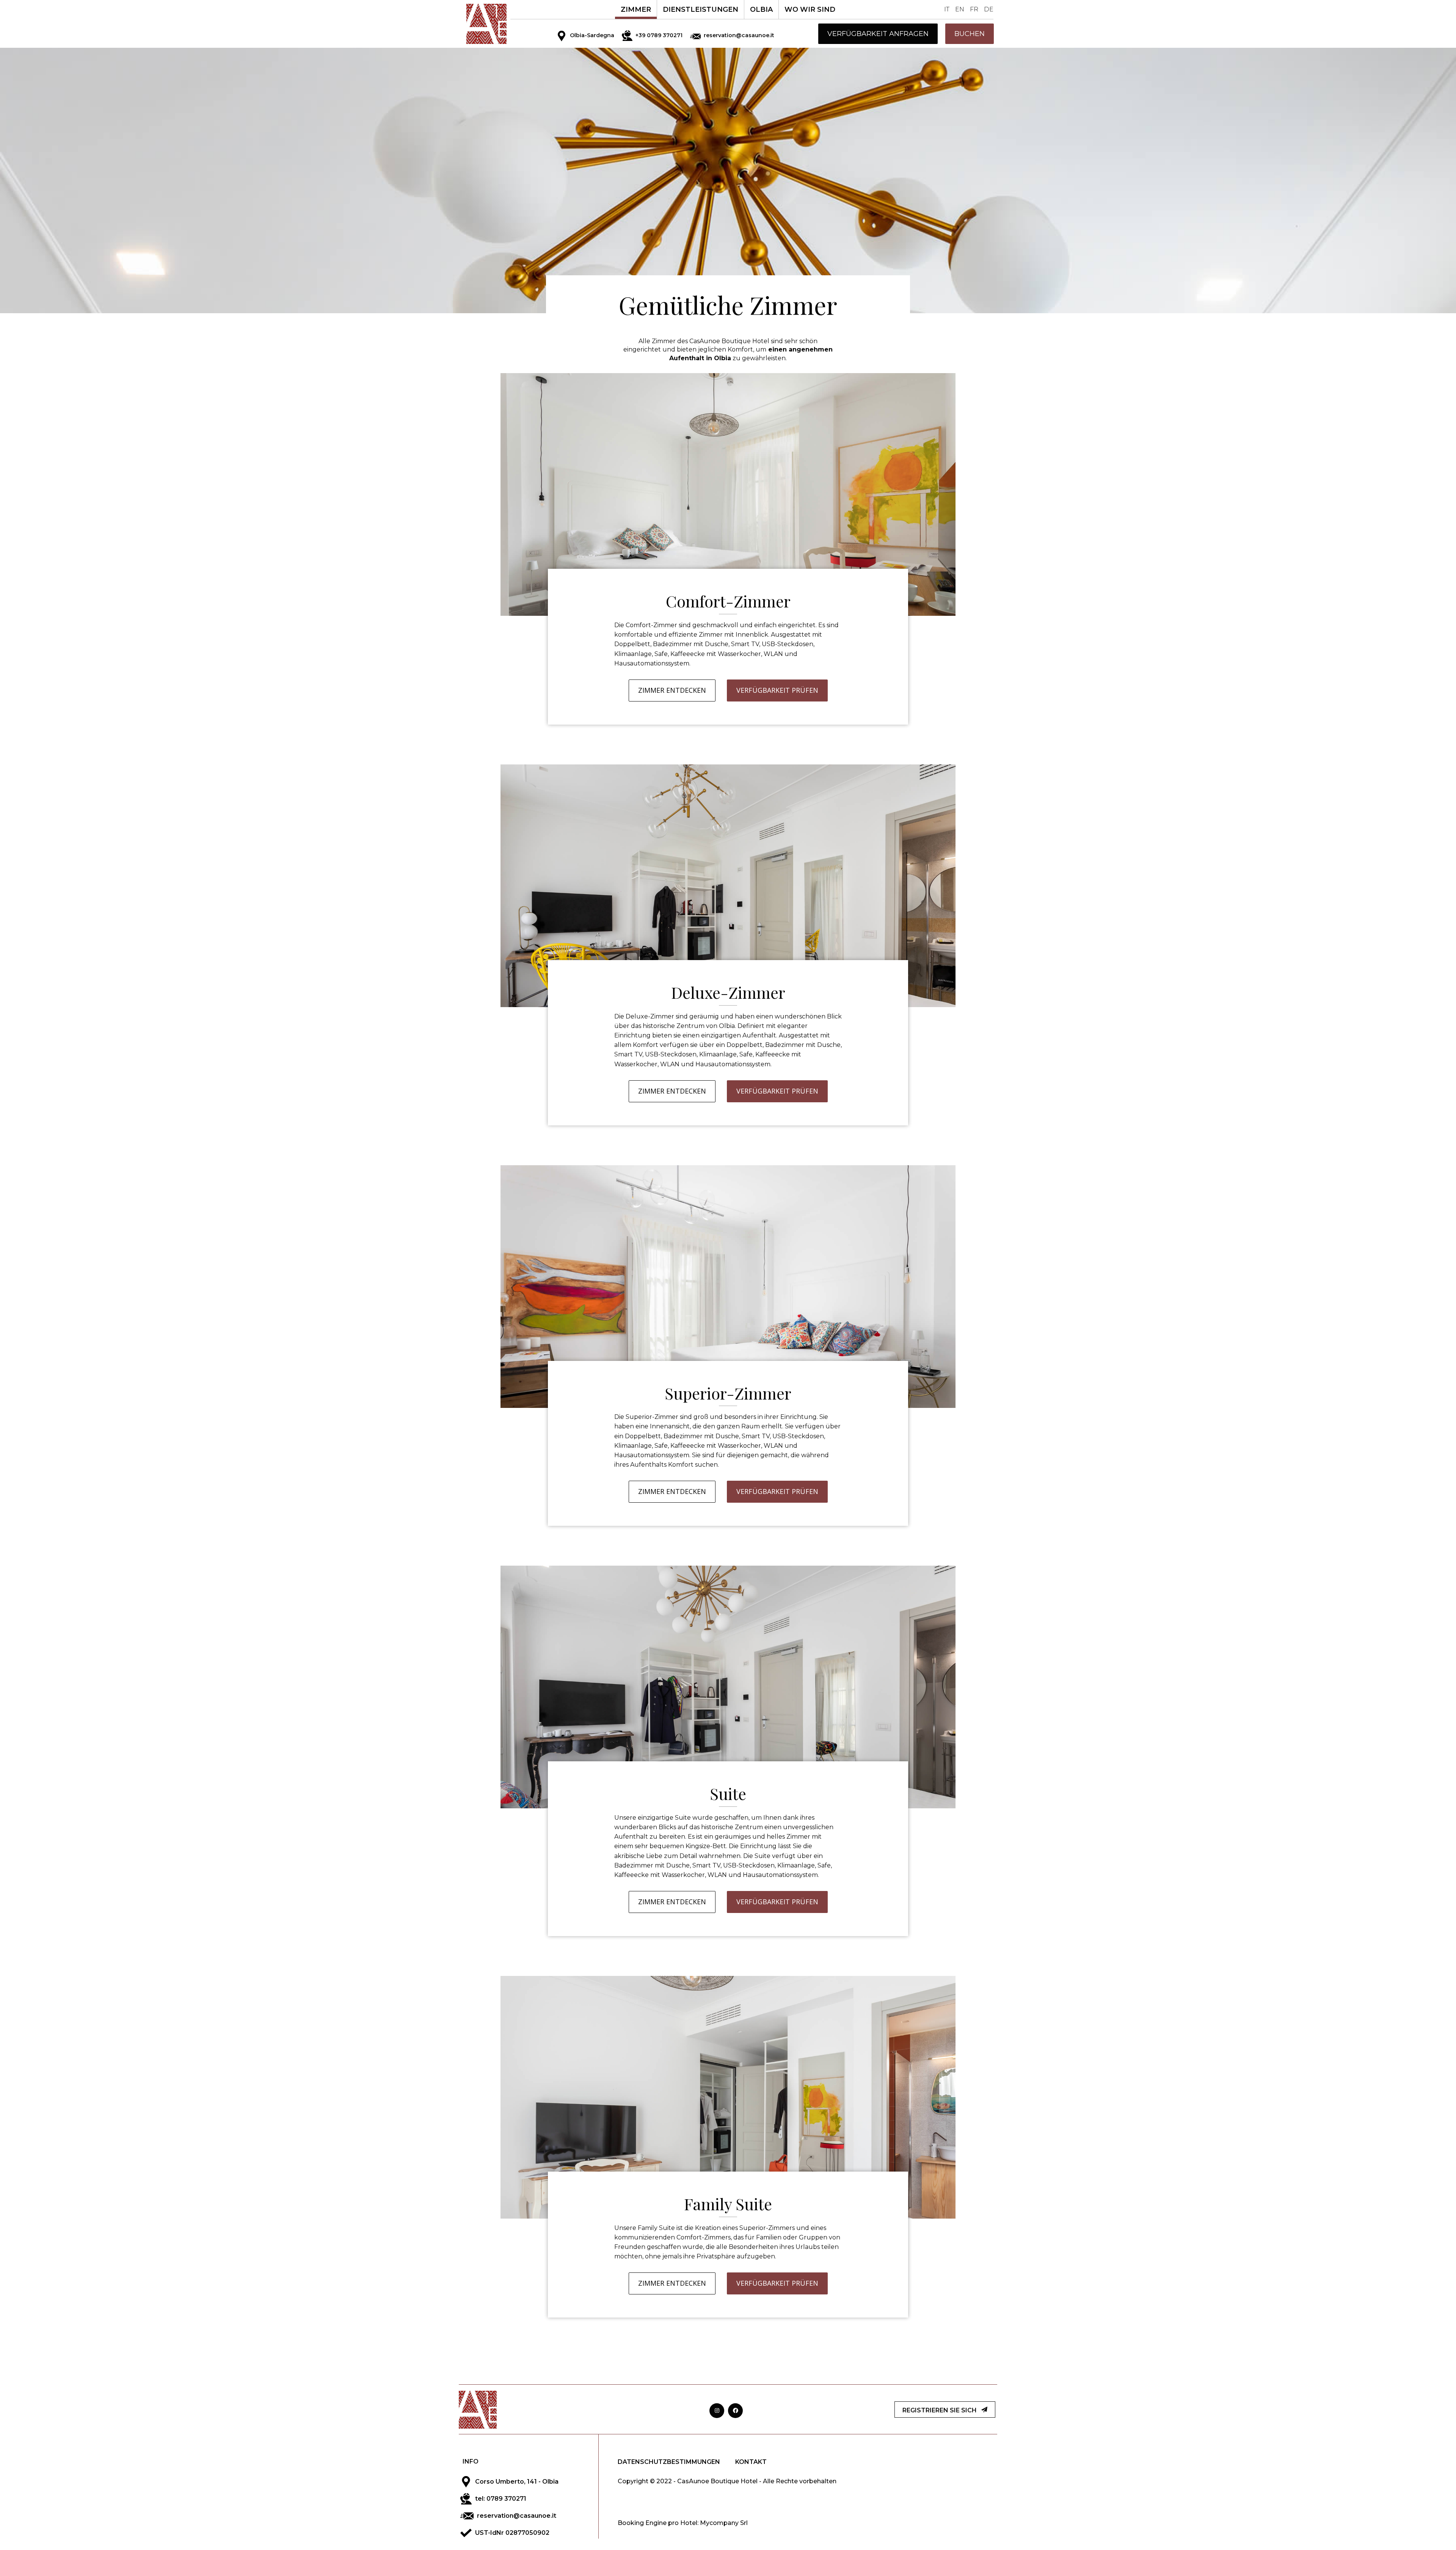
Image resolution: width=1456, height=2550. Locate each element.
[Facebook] (735, 2411)
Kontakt (751, 2462)
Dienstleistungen (701, 9)
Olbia (761, 9)
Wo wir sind (810, 9)
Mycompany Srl (724, 2523)
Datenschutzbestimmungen (669, 2462)
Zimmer (636, 9)
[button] (878, 34)
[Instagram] (717, 2411)
